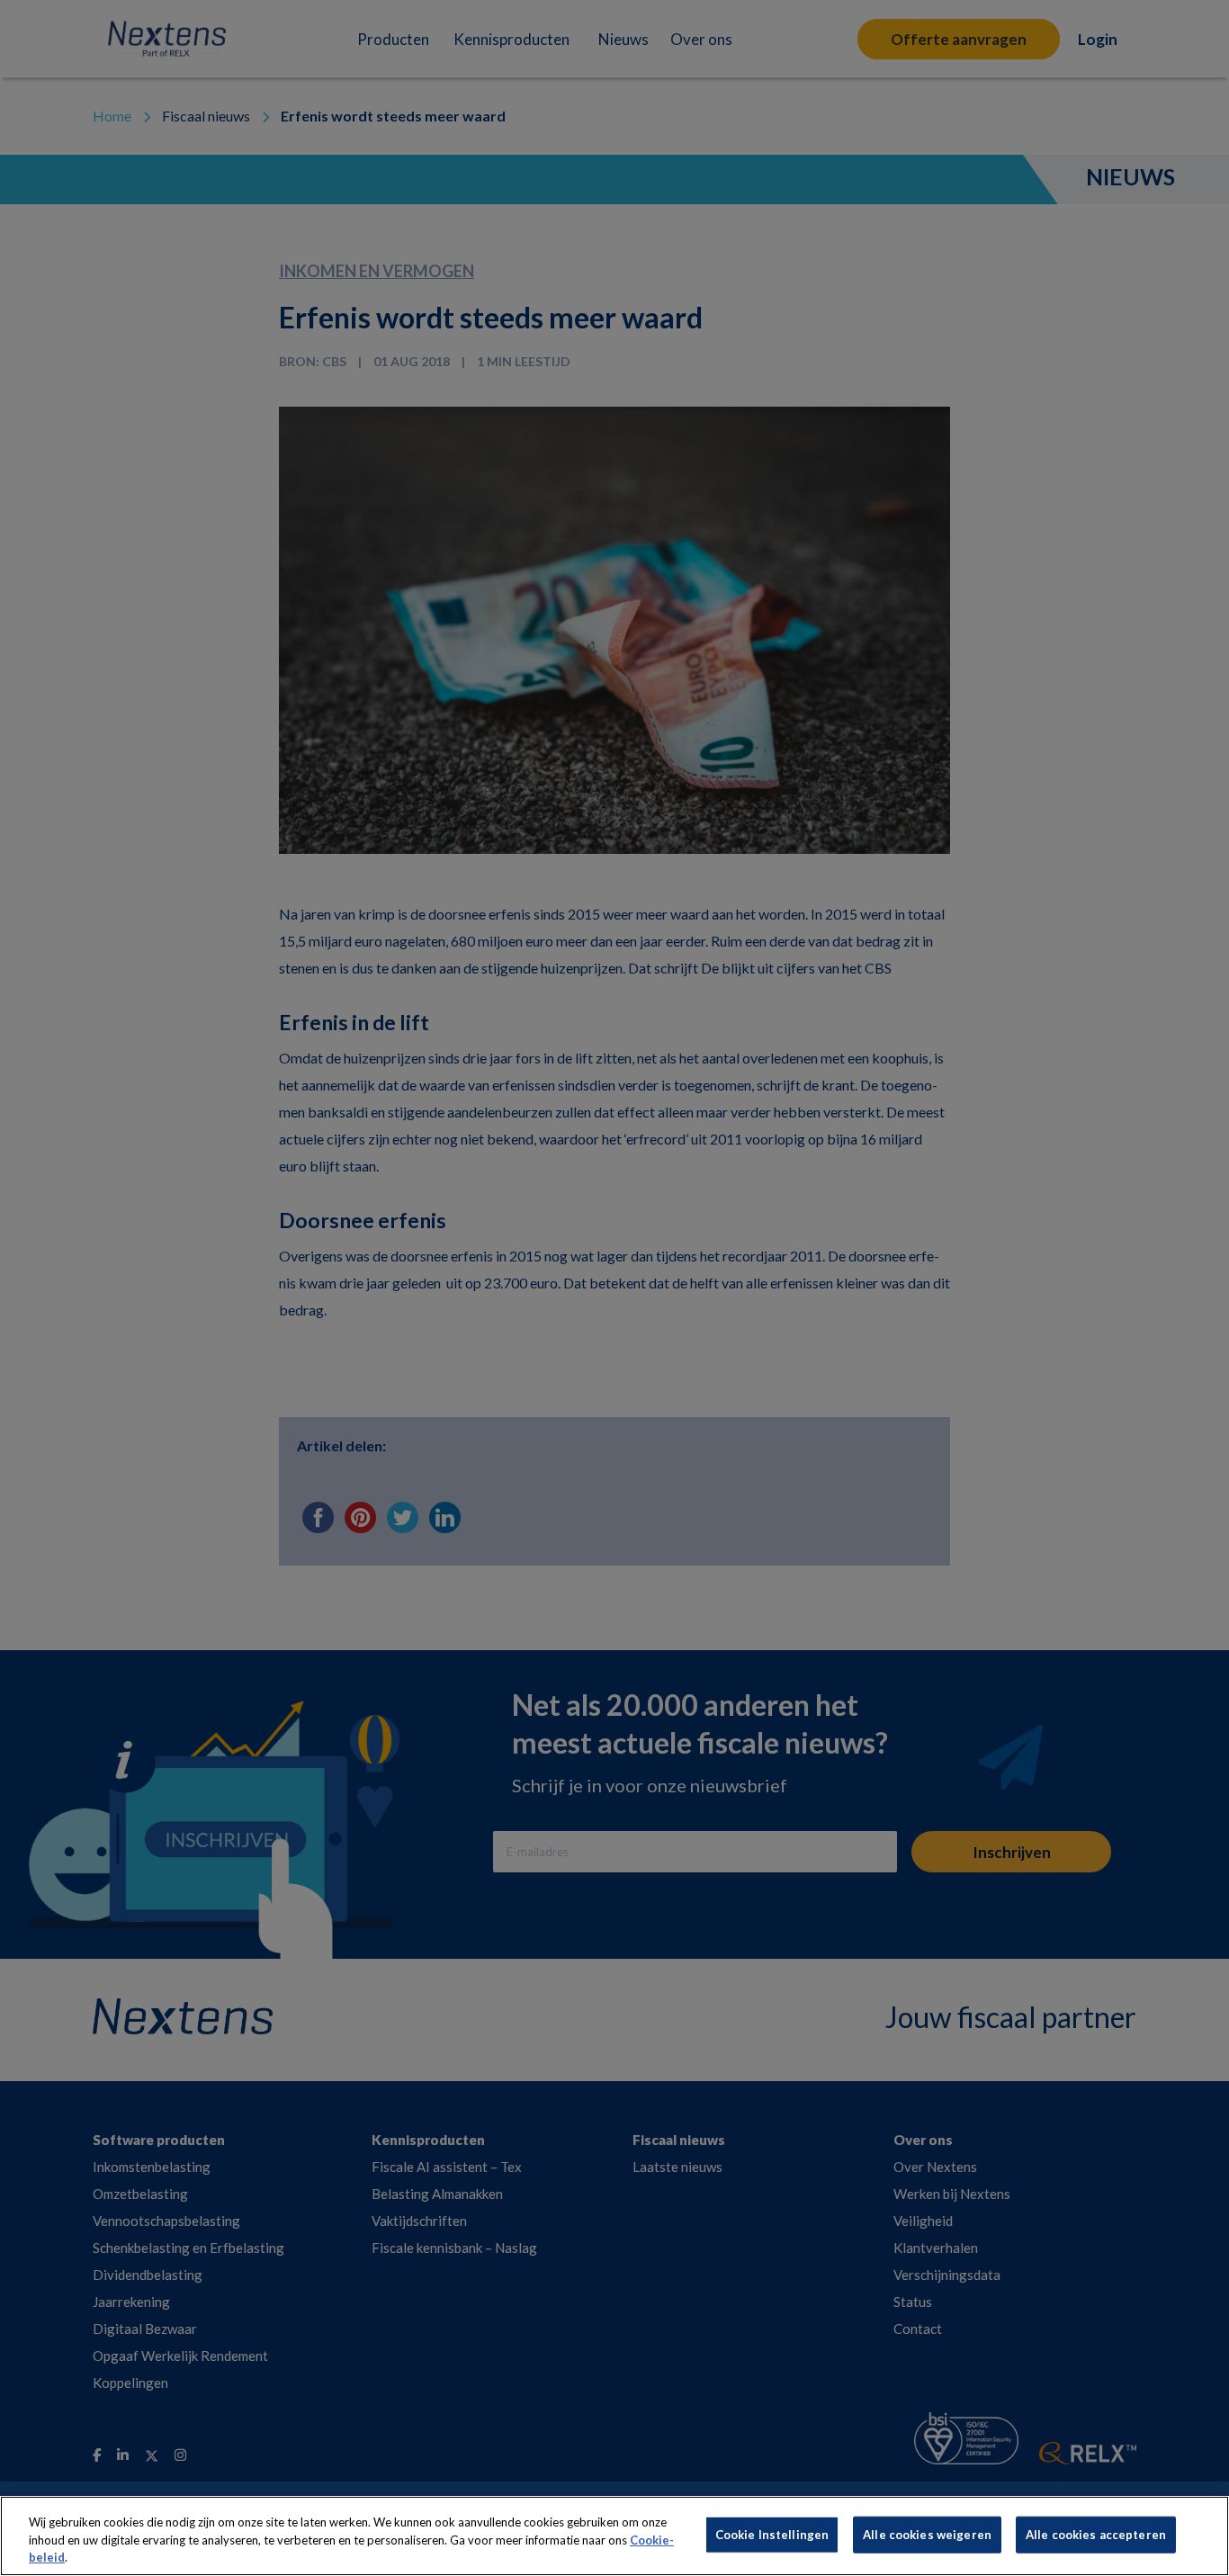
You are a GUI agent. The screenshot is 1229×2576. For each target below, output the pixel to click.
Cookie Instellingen (772, 2534)
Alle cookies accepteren (1096, 2534)
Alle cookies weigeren (927, 2534)
